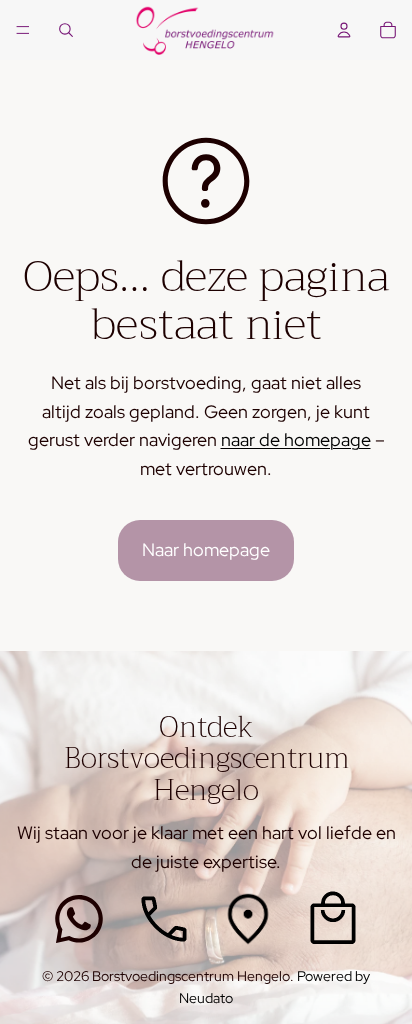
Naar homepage (206, 549)
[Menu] (23, 30)
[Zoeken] (66, 30)
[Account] (344, 30)
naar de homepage (296, 439)
